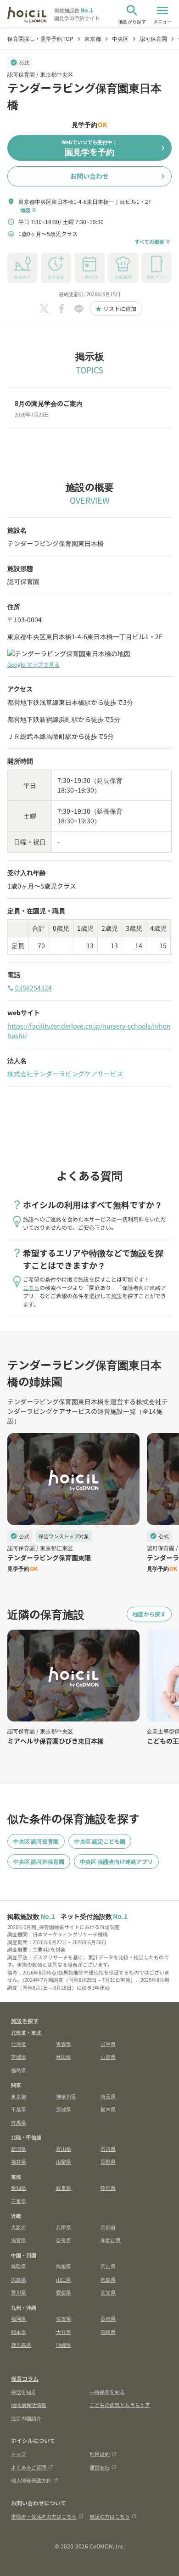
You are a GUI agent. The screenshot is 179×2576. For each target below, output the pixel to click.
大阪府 (19, 2227)
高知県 (108, 2292)
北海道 (19, 2044)
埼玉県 (108, 2096)
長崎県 (108, 2318)
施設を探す (25, 2021)
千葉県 (19, 2109)
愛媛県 (64, 2292)
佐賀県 (64, 2318)
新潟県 (19, 2149)
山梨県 (64, 2161)
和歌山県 (111, 2240)
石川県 (108, 2149)
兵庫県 (64, 2227)
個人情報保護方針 (31, 2480)
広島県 (19, 2279)
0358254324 (30, 988)
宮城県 (19, 2057)
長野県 (108, 2161)
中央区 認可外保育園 (39, 1861)
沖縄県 (64, 2345)
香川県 (19, 2292)
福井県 (19, 2161)
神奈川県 (66, 2096)
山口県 (64, 2279)
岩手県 (108, 2044)
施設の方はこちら (110, 2516)
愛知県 (19, 2188)
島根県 (64, 2266)
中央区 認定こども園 (100, 1841)
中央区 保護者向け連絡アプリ (116, 1861)
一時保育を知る (107, 2392)
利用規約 (100, 2454)
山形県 (108, 2057)
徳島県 (108, 2279)
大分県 (64, 2332)
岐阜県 (64, 2188)
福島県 (19, 2070)
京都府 (108, 2227)
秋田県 (64, 2057)
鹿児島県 (21, 2345)
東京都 (19, 2096)
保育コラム (25, 2378)
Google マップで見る (34, 664)
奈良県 (64, 2240)
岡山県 (108, 2266)
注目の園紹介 (26, 2418)
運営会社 (100, 2467)
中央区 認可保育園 (36, 1841)
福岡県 (19, 2318)
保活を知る (24, 2392)
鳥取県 (19, 2266)
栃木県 (108, 2109)
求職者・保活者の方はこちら (44, 2516)
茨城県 (64, 2109)
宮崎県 (108, 2332)
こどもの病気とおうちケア (120, 2405)
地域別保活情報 (29, 2405)
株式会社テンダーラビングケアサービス (65, 1074)
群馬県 (19, 2122)
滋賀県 (19, 2240)
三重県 (19, 2201)
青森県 (64, 2044)
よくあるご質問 (29, 2467)
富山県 (64, 2149)
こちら (31, 1287)
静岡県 (108, 2188)
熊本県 (19, 2332)
